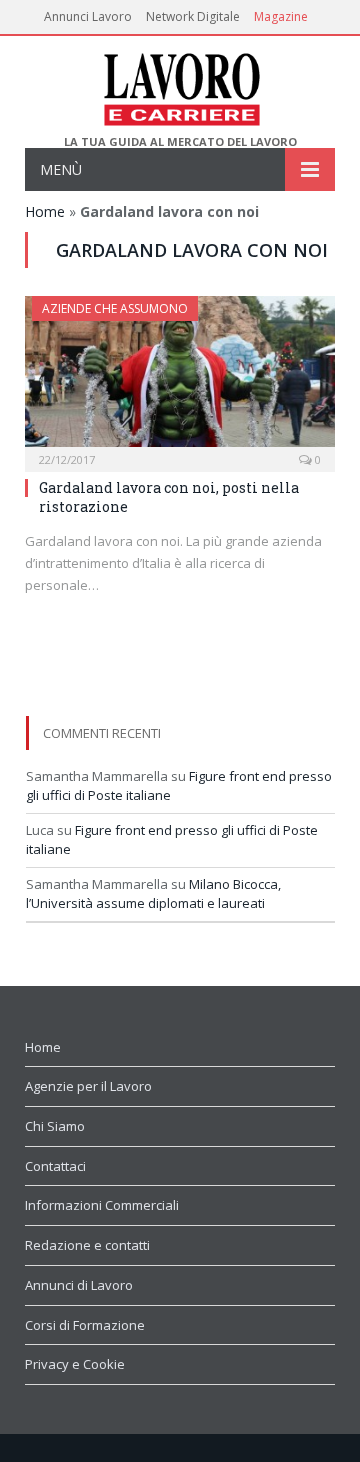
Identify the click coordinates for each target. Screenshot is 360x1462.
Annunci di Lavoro (79, 1285)
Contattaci (55, 1166)
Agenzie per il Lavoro (88, 1086)
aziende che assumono (115, 308)
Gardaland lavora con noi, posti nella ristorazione (169, 496)
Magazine (281, 16)
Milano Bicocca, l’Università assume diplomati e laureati (153, 894)
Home (45, 211)
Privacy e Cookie (75, 1364)
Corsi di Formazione (85, 1325)
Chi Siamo (55, 1126)
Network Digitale (193, 16)
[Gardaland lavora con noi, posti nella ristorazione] (180, 377)
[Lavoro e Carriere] (180, 85)
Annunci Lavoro (88, 16)
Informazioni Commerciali (102, 1205)
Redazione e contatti (87, 1245)
